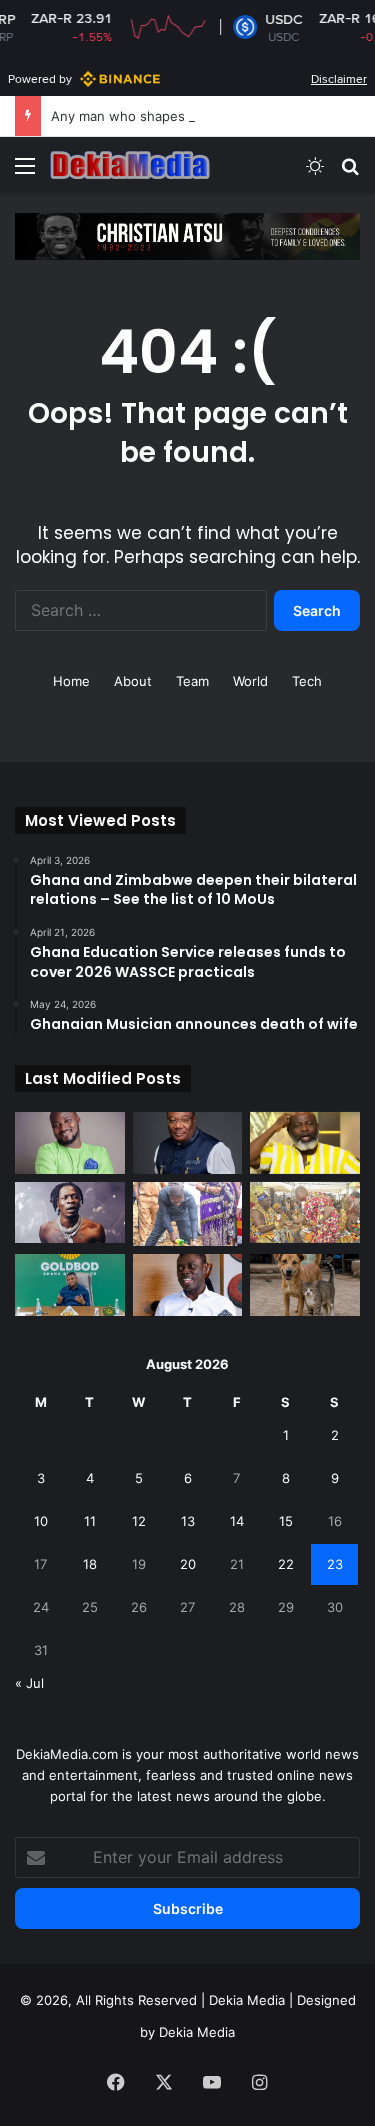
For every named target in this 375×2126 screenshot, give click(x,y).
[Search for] (350, 172)
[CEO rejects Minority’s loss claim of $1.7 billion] (70, 1285)
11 (90, 1521)
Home (71, 681)
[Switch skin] (315, 172)
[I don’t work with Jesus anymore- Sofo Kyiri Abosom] (188, 1285)
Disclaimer (339, 79)
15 (286, 1521)
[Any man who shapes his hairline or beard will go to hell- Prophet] (305, 1143)
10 (41, 1521)
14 (237, 1521)
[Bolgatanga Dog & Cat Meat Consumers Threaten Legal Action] (305, 1285)
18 (90, 1564)
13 (188, 1521)
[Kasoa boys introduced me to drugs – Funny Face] (70, 1143)
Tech (307, 681)
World (250, 681)
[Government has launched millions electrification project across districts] (188, 1214)
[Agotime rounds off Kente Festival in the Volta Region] (305, 1213)
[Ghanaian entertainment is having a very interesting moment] (70, 1213)
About (133, 681)
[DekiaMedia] (130, 165)
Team (192, 681)
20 (188, 1564)
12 (139, 1521)
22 (286, 1564)
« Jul (29, 1683)
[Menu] (25, 172)
